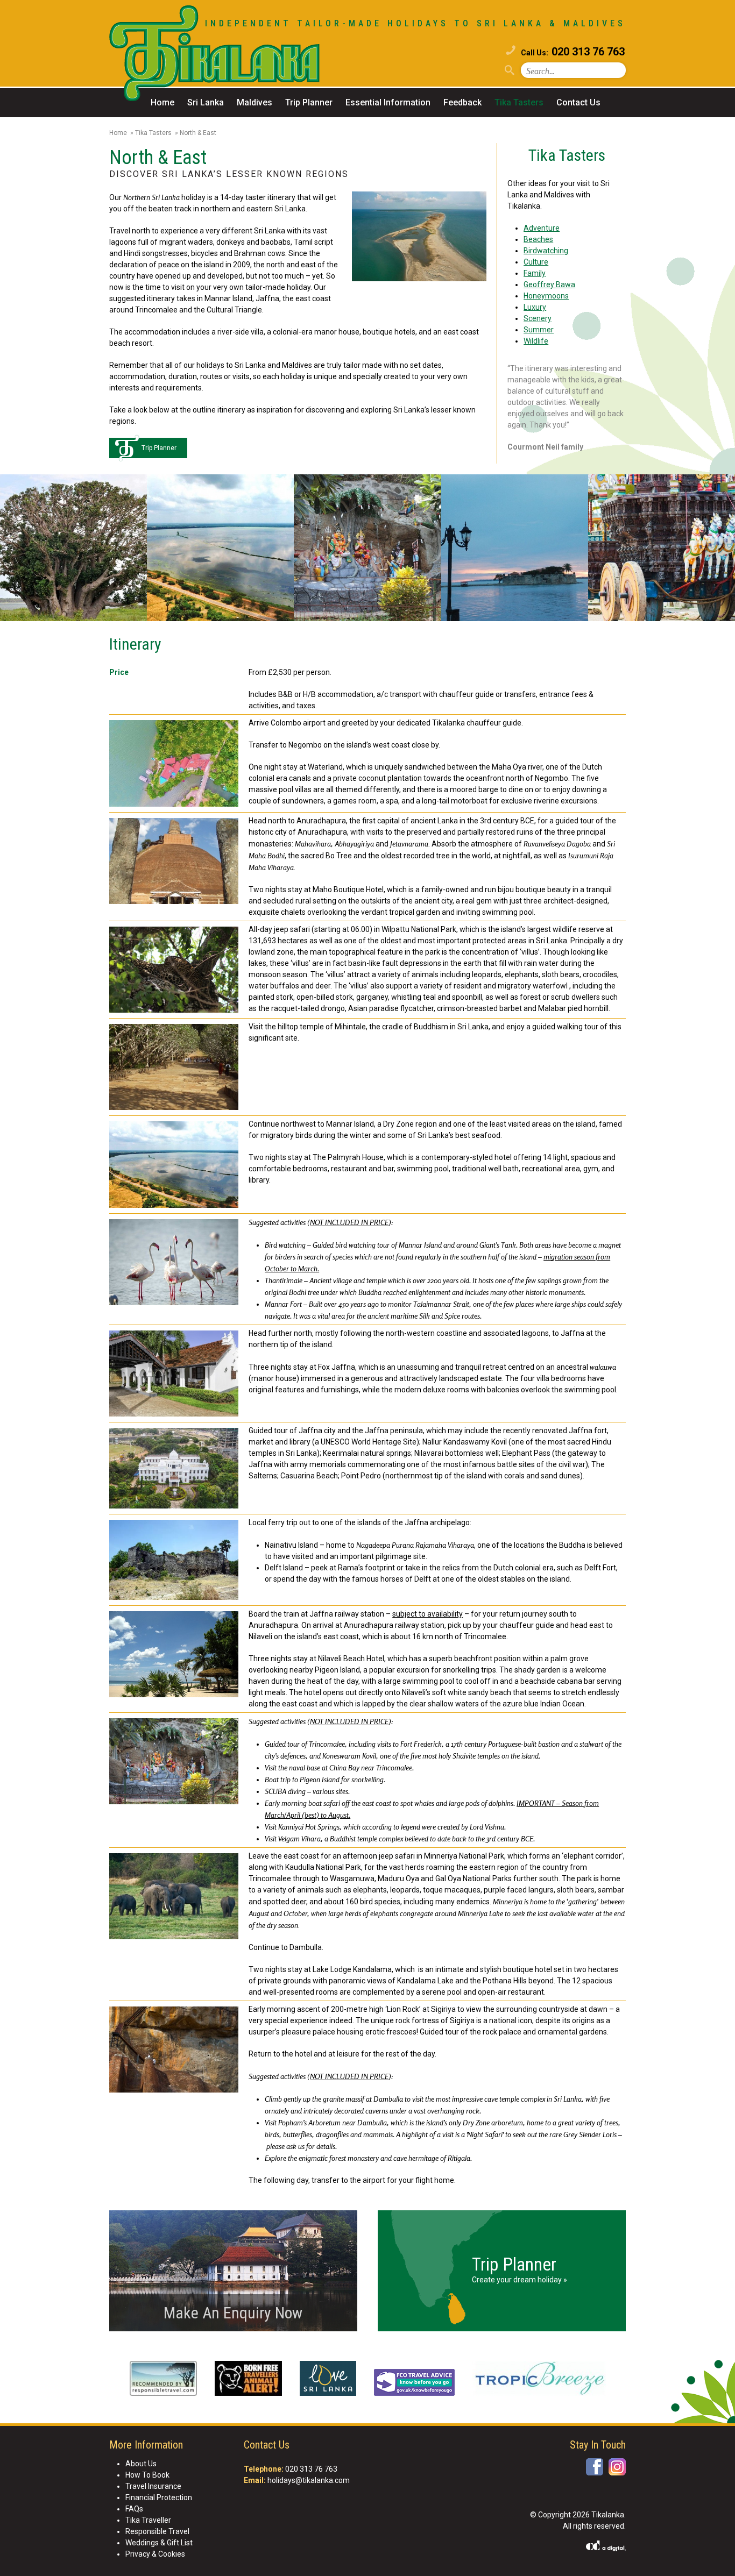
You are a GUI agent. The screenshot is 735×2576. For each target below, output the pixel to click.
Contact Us (578, 102)
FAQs (134, 2509)
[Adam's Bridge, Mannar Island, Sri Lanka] (419, 238)
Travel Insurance (153, 2486)
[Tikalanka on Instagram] (617, 2467)
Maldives (255, 102)
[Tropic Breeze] (539, 2380)
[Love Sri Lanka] (328, 2380)
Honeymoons (546, 296)
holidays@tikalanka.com (309, 2480)
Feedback (462, 102)
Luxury (535, 307)
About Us (141, 2464)
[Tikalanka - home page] (238, 55)
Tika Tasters (519, 102)
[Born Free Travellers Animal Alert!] (248, 2380)
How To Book (147, 2475)
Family (535, 273)
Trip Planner (309, 102)
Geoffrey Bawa (549, 284)
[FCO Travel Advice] (414, 2384)
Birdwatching (546, 251)
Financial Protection (159, 2497)
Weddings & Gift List (159, 2543)
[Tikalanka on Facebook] (595, 2467)
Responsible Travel (157, 2531)
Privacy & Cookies (155, 2554)
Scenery (538, 318)
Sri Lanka (206, 102)
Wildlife (536, 341)
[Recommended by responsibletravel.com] (163, 2380)
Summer (539, 330)
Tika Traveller (148, 2520)
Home (162, 102)
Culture (536, 262)
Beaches (538, 239)
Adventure (542, 228)
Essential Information (388, 102)
